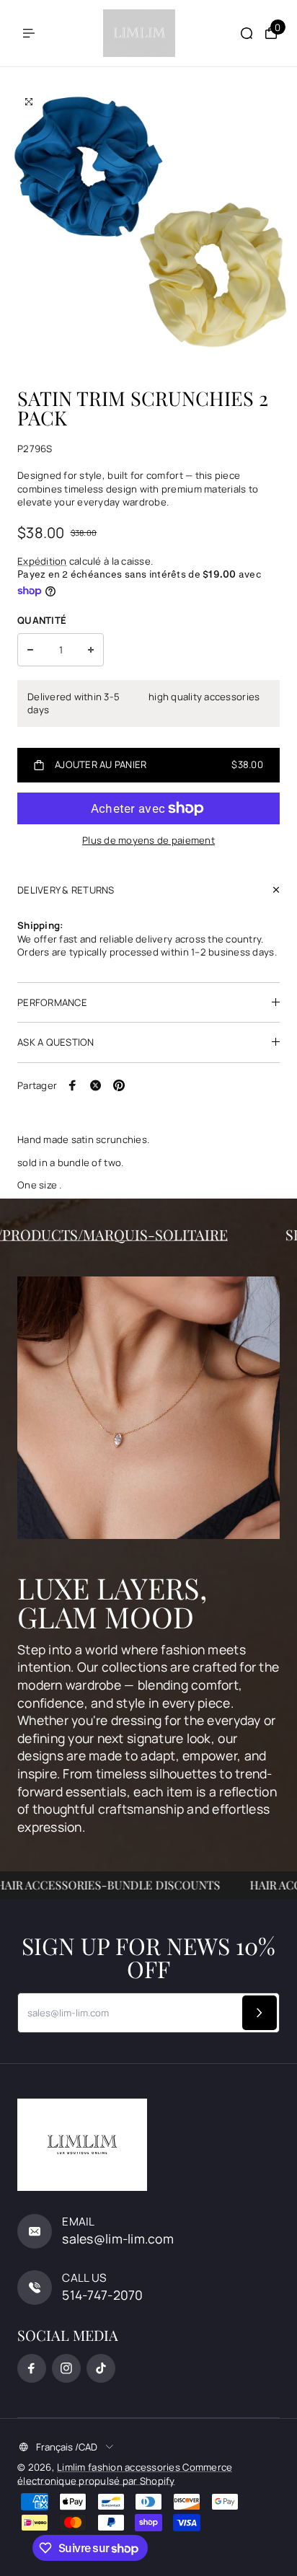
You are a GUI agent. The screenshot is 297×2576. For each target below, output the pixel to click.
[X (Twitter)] (96, 1085)
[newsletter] (260, 2013)
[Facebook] (73, 1085)
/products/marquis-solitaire (125, 1234)
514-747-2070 (102, 2295)
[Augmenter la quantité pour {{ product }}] (91, 650)
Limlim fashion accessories (120, 2467)
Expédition (42, 561)
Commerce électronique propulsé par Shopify (125, 2474)
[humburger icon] (29, 33)
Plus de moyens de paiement (148, 840)
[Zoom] (29, 102)
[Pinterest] (119, 1085)
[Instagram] (66, 2368)
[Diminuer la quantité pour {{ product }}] (30, 650)
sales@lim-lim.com (118, 2238)
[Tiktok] (101, 2368)
